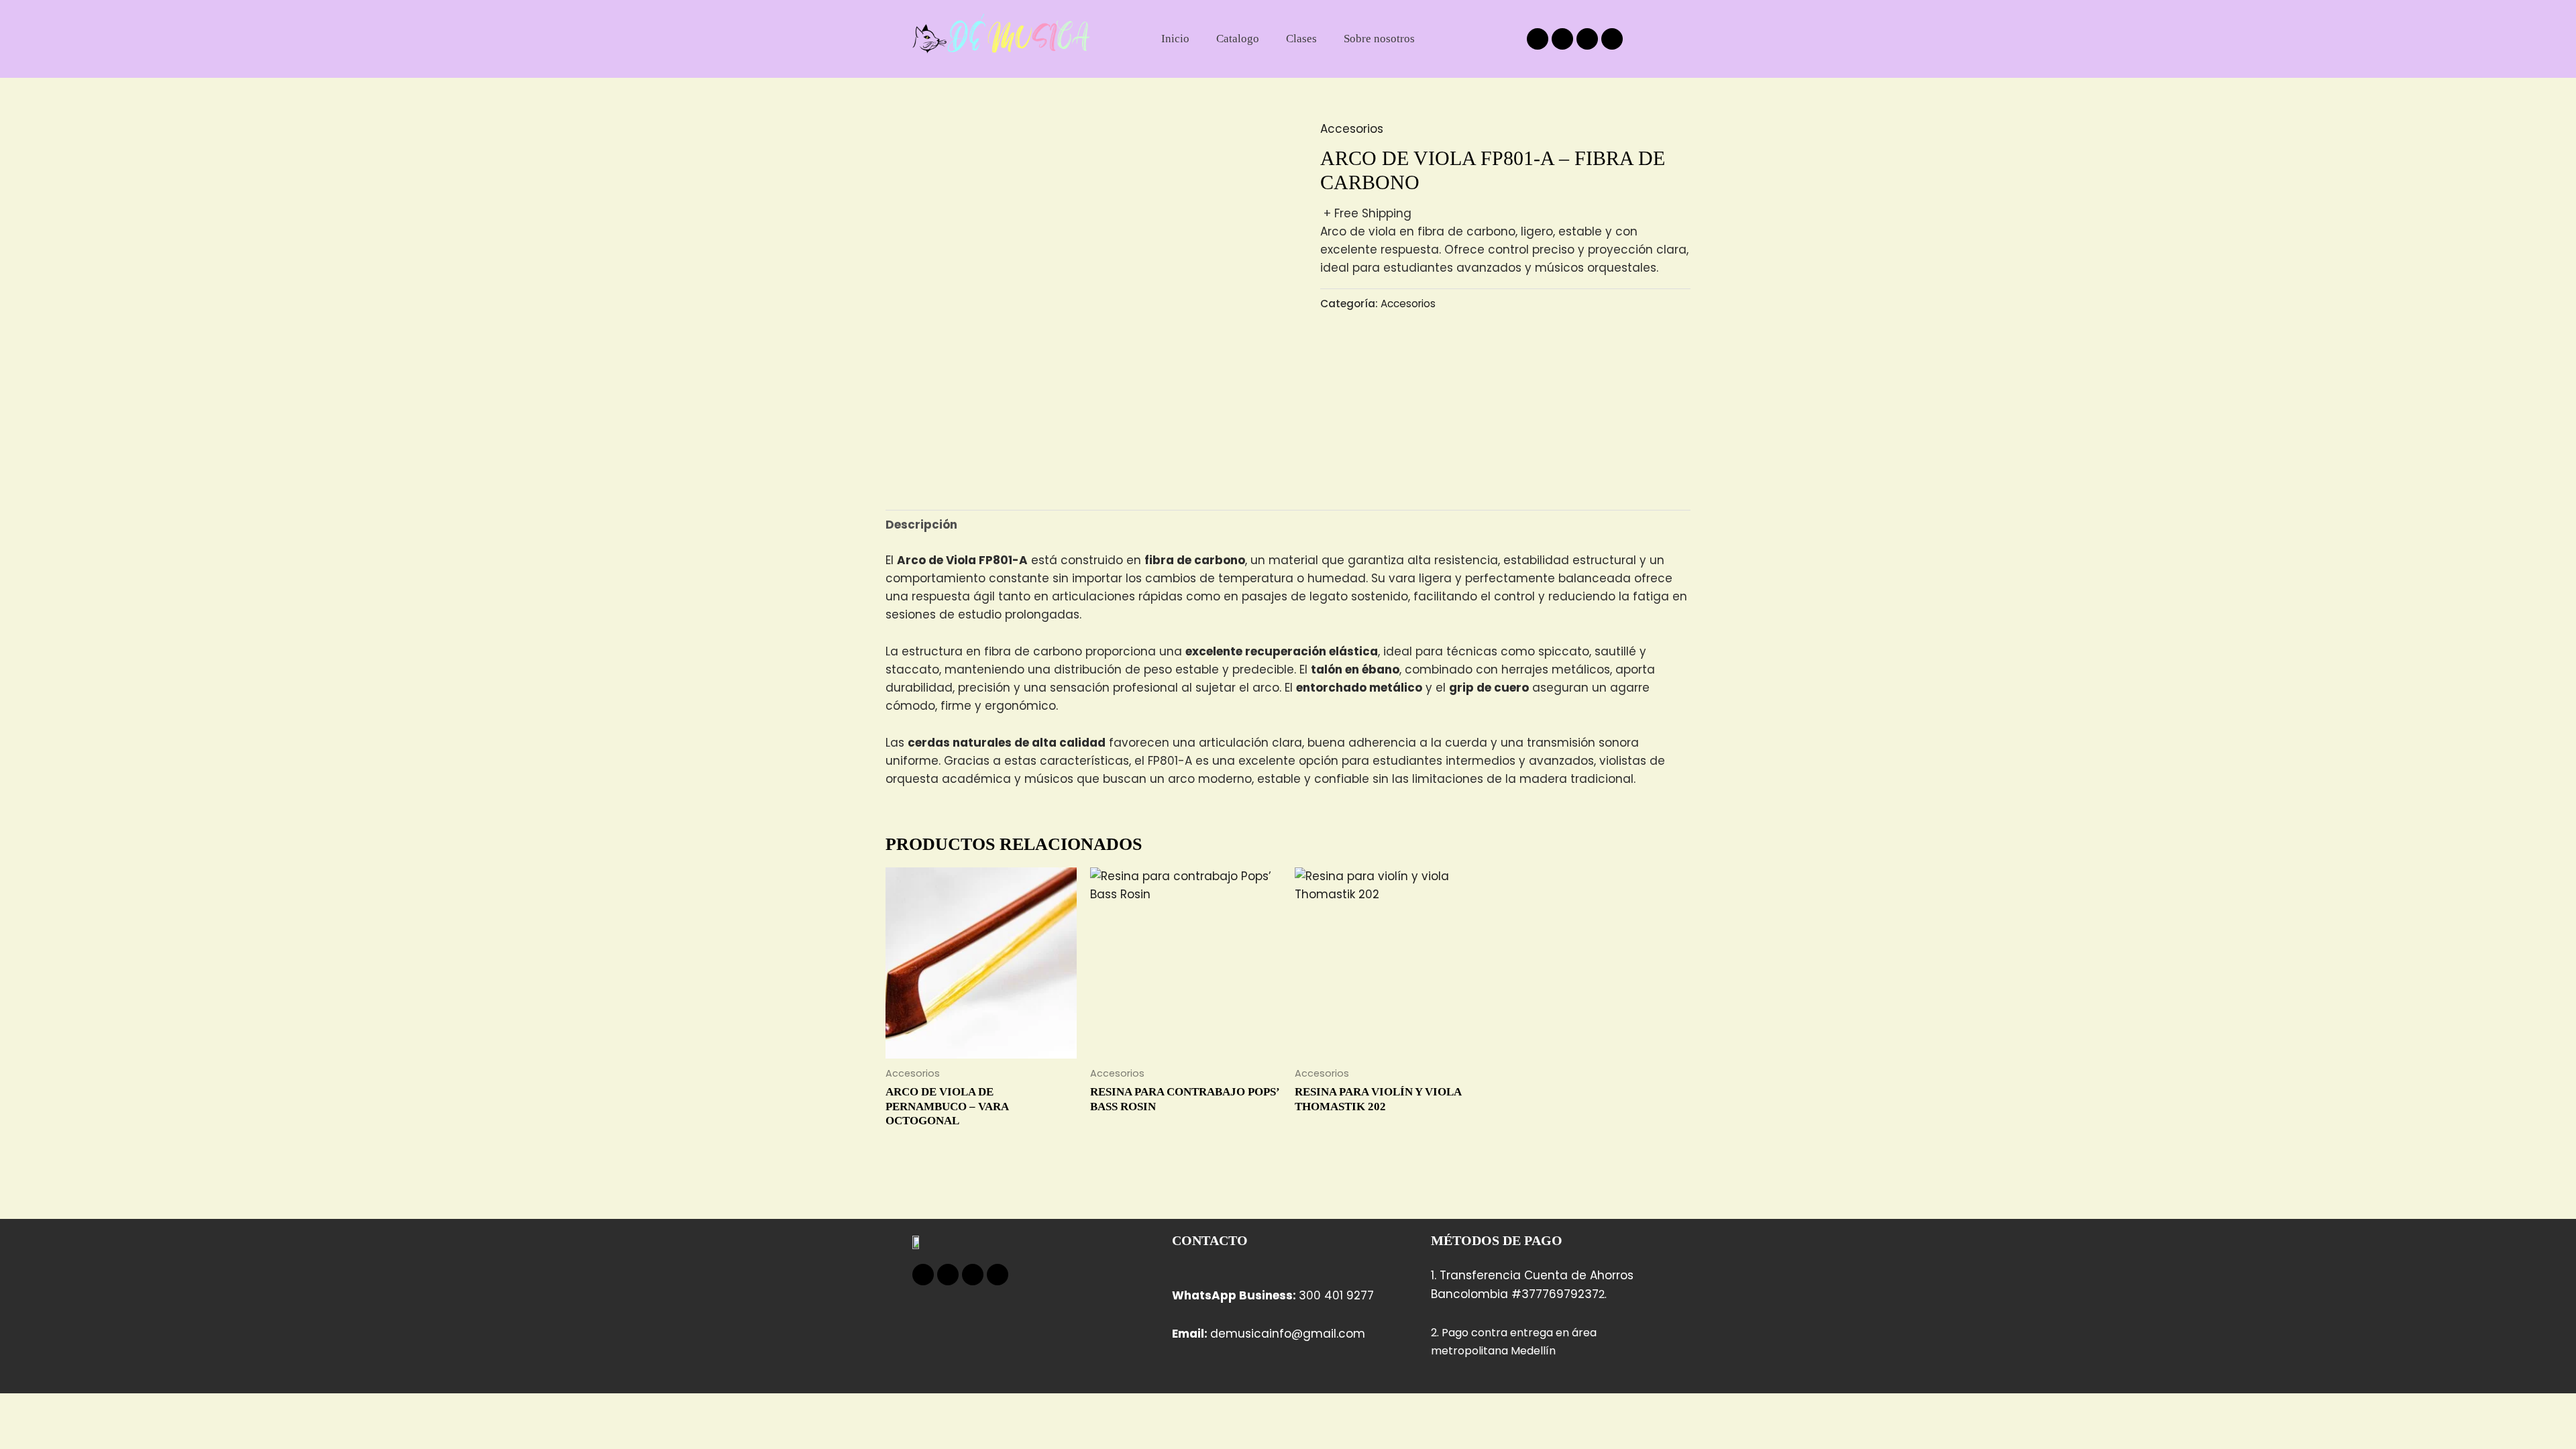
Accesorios (1352, 129)
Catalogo (1238, 39)
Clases (1301, 39)
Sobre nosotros (1379, 39)
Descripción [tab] (921, 525)
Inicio (1175, 39)
